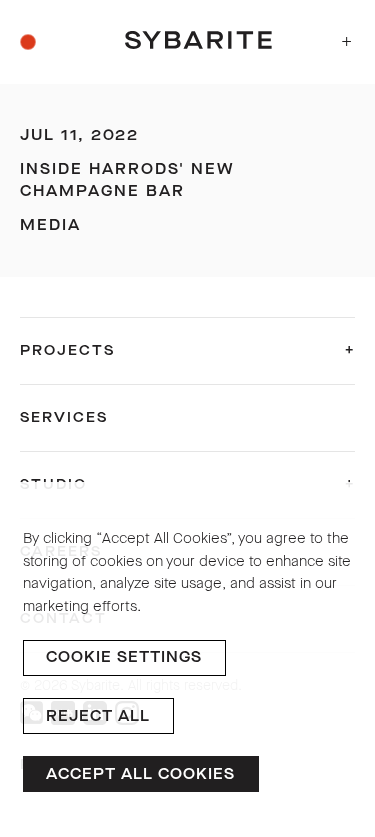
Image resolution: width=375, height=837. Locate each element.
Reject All (98, 716)
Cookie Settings (124, 657)
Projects (67, 350)
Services (64, 417)
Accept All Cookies (140, 774)
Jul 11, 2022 (79, 135)
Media (50, 225)
